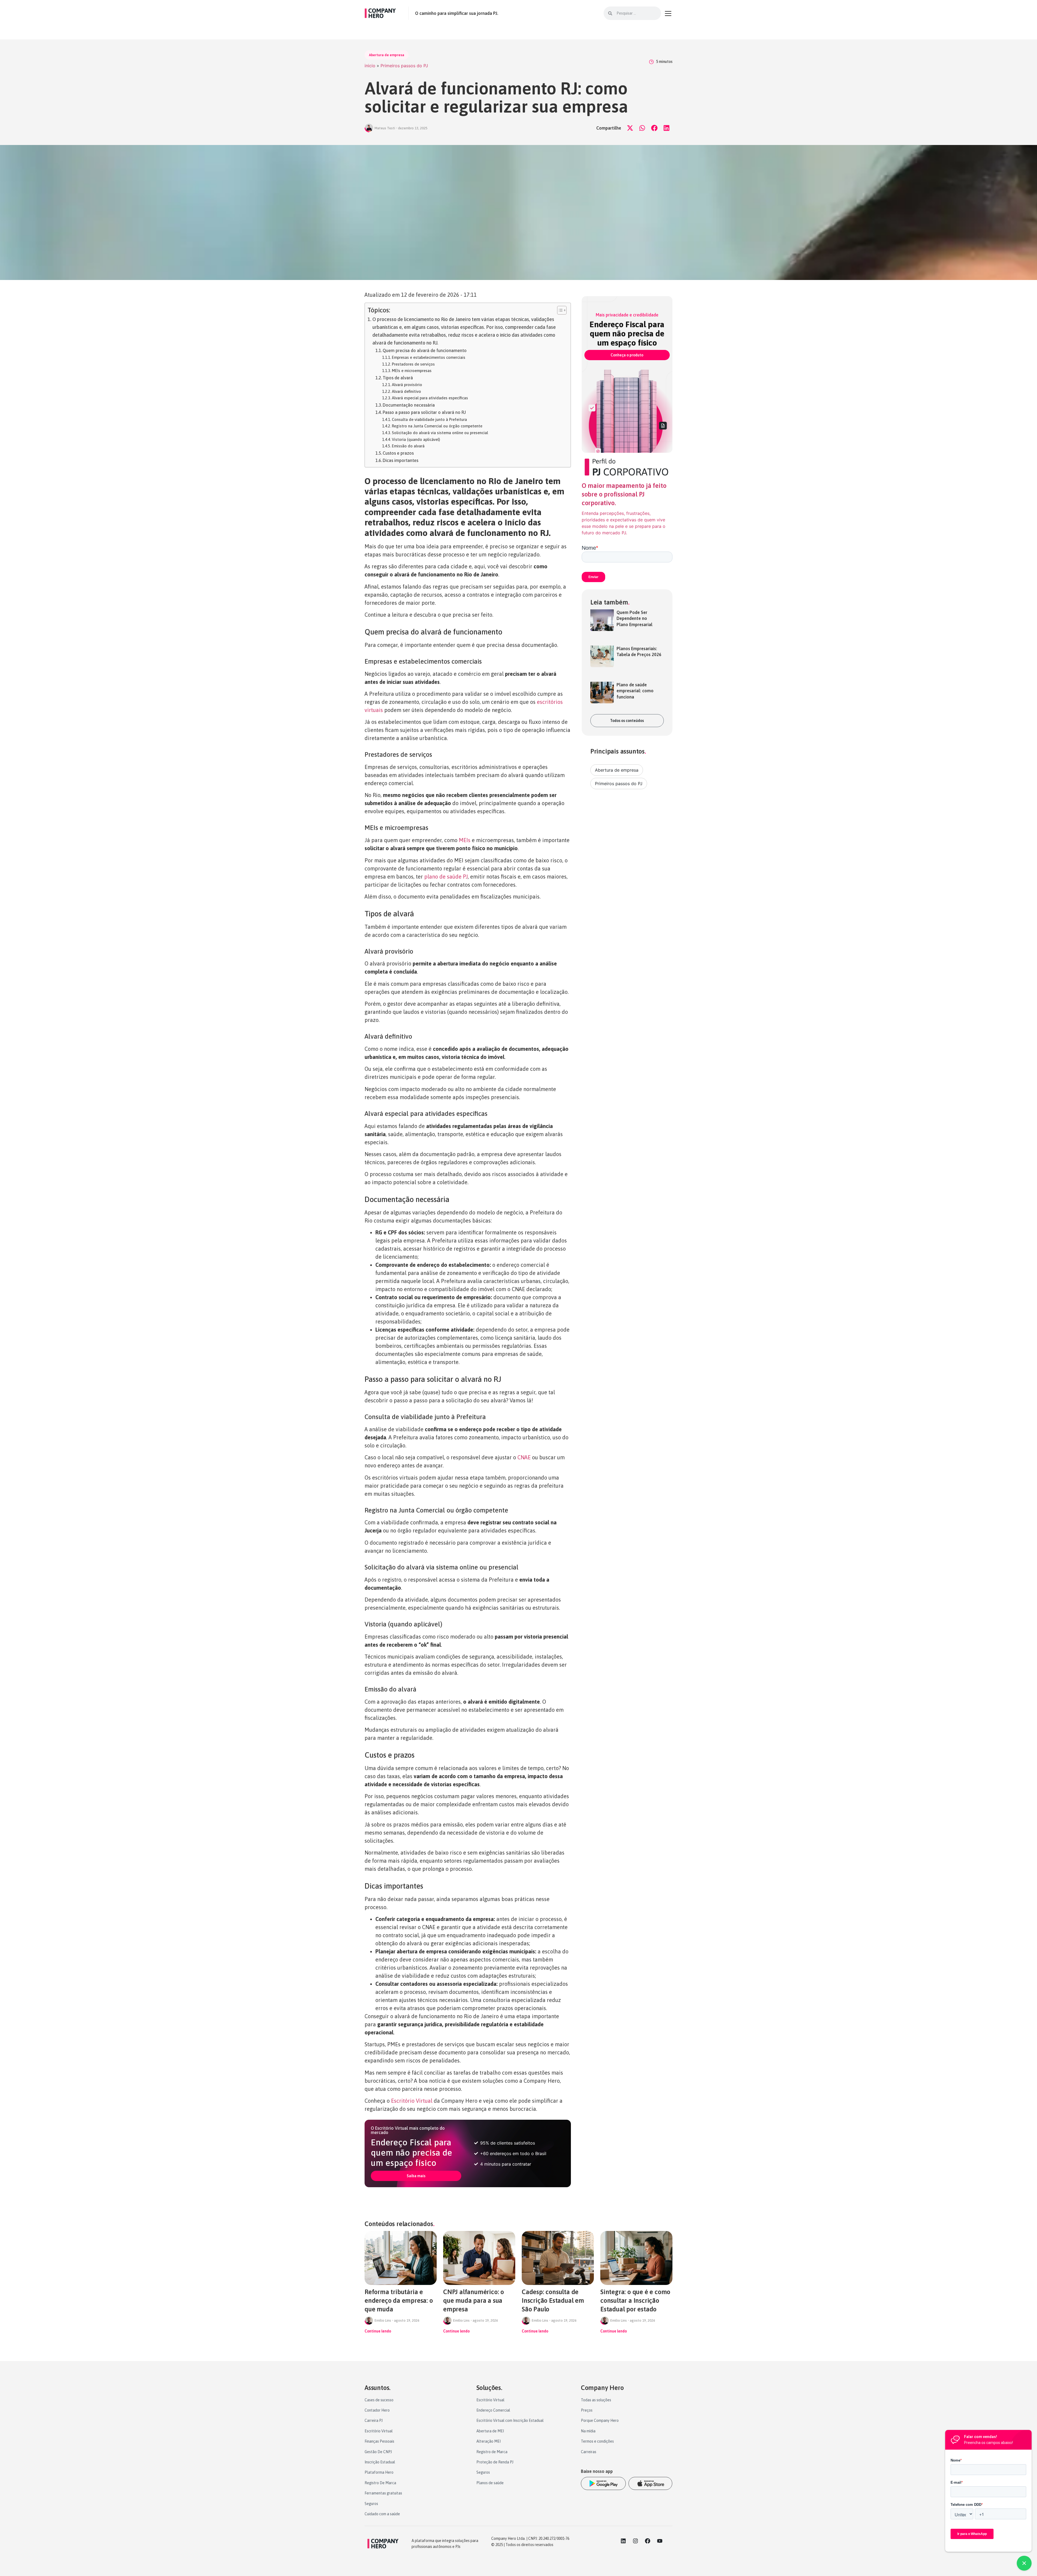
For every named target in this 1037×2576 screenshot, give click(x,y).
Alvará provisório (407, 385)
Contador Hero (377, 2410)
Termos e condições (597, 2441)
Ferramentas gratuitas (383, 2493)
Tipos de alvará (398, 378)
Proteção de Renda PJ (495, 2462)
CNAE (524, 1457)
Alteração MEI (489, 2441)
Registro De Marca (380, 2483)
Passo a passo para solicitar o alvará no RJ (424, 412)
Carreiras (589, 2452)
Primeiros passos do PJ (404, 66)
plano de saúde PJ (446, 877)
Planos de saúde (490, 2483)
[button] (630, 128)
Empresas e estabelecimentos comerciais (429, 357)
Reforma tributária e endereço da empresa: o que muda (399, 2300)
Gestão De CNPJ (378, 2452)
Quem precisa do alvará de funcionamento (425, 350)
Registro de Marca (492, 2452)
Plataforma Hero (379, 2472)
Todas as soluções (596, 2400)
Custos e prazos (398, 453)
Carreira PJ (374, 2420)
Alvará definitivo (406, 391)
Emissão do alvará (408, 446)
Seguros (371, 2504)
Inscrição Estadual (380, 2462)
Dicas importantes (400, 460)
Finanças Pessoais (379, 2441)
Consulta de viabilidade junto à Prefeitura (429, 419)
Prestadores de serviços (413, 364)
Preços (587, 2410)
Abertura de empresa (387, 55)
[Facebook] (648, 2541)
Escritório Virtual (412, 2101)
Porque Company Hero (600, 2420)
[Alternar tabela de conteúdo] (559, 310)
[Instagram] (635, 2541)
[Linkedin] (623, 2541)
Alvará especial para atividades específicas (430, 398)
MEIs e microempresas (412, 371)
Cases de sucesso (379, 2400)
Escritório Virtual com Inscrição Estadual (510, 2420)
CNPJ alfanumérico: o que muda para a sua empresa (474, 2300)
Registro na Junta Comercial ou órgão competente (437, 426)
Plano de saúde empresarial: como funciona (635, 691)
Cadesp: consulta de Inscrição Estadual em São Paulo (553, 2300)
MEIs (465, 840)
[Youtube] (660, 2541)
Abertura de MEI (490, 2431)
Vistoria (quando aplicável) (416, 439)
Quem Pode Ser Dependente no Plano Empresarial (634, 618)
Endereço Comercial (493, 2410)
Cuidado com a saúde (382, 2514)
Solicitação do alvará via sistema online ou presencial (440, 433)
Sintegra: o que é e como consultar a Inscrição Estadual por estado (635, 2300)
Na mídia (588, 2431)
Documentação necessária (409, 405)
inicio (370, 66)
